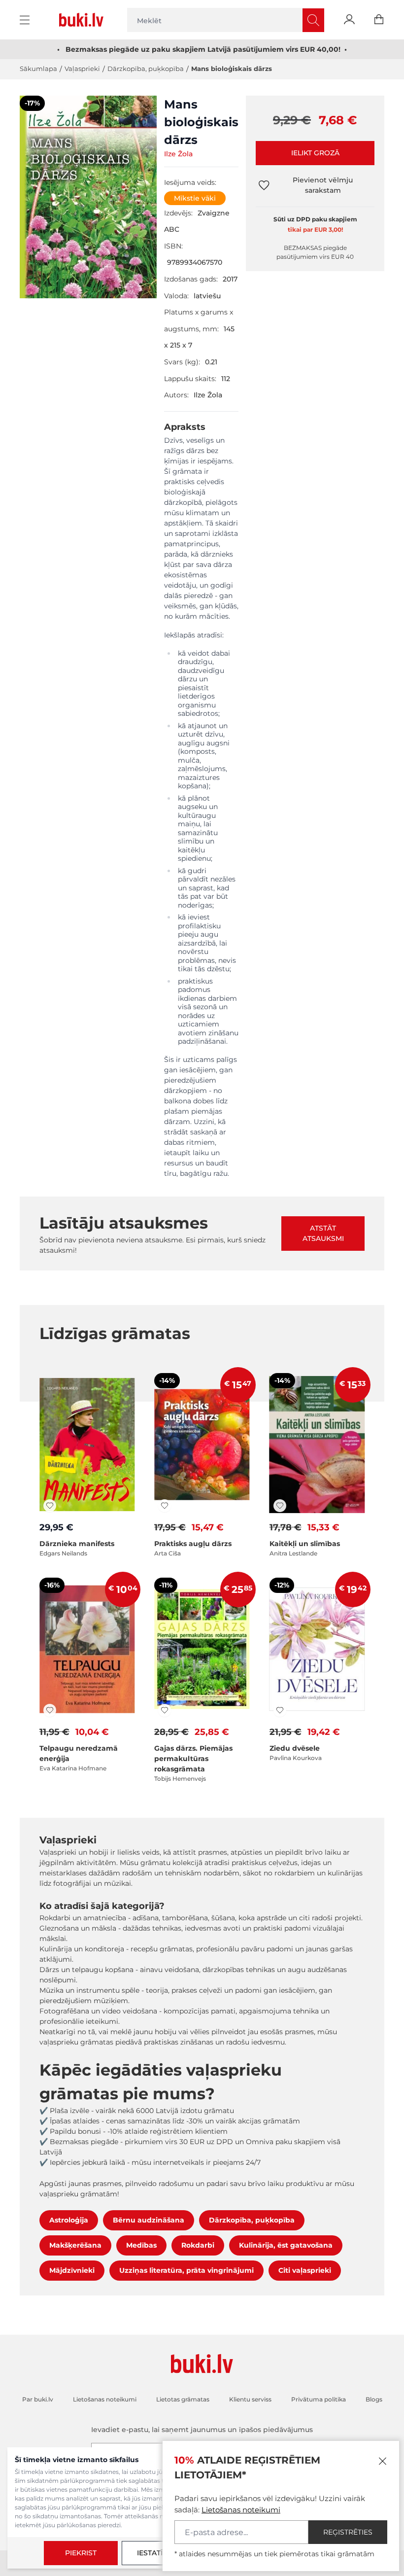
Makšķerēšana (75, 2245)
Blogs (374, 2399)
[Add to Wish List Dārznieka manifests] (50, 1506)
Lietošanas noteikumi (241, 2510)
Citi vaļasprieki (305, 2270)
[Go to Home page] (83, 20)
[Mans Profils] (349, 20)
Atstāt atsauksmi (323, 1233)
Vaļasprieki (82, 69)
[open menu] (26, 20)
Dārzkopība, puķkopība (146, 69)
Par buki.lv (38, 2399)
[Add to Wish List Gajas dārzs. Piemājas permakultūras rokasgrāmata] (165, 1710)
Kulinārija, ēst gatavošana (286, 2245)
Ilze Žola (178, 154)
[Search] (313, 20)
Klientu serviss (250, 2399)
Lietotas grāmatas (183, 2399)
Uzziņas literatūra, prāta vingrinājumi (186, 2270)
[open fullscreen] (88, 198)
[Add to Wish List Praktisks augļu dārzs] (165, 1506)
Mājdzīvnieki (72, 2270)
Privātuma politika (319, 2399)
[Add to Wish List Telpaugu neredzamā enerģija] (50, 1710)
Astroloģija (69, 2220)
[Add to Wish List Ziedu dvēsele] (280, 1710)
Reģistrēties (348, 2532)
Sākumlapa (38, 69)
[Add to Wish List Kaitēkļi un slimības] (280, 1506)
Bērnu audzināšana (149, 2220)
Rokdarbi (198, 2245)
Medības (141, 2245)
